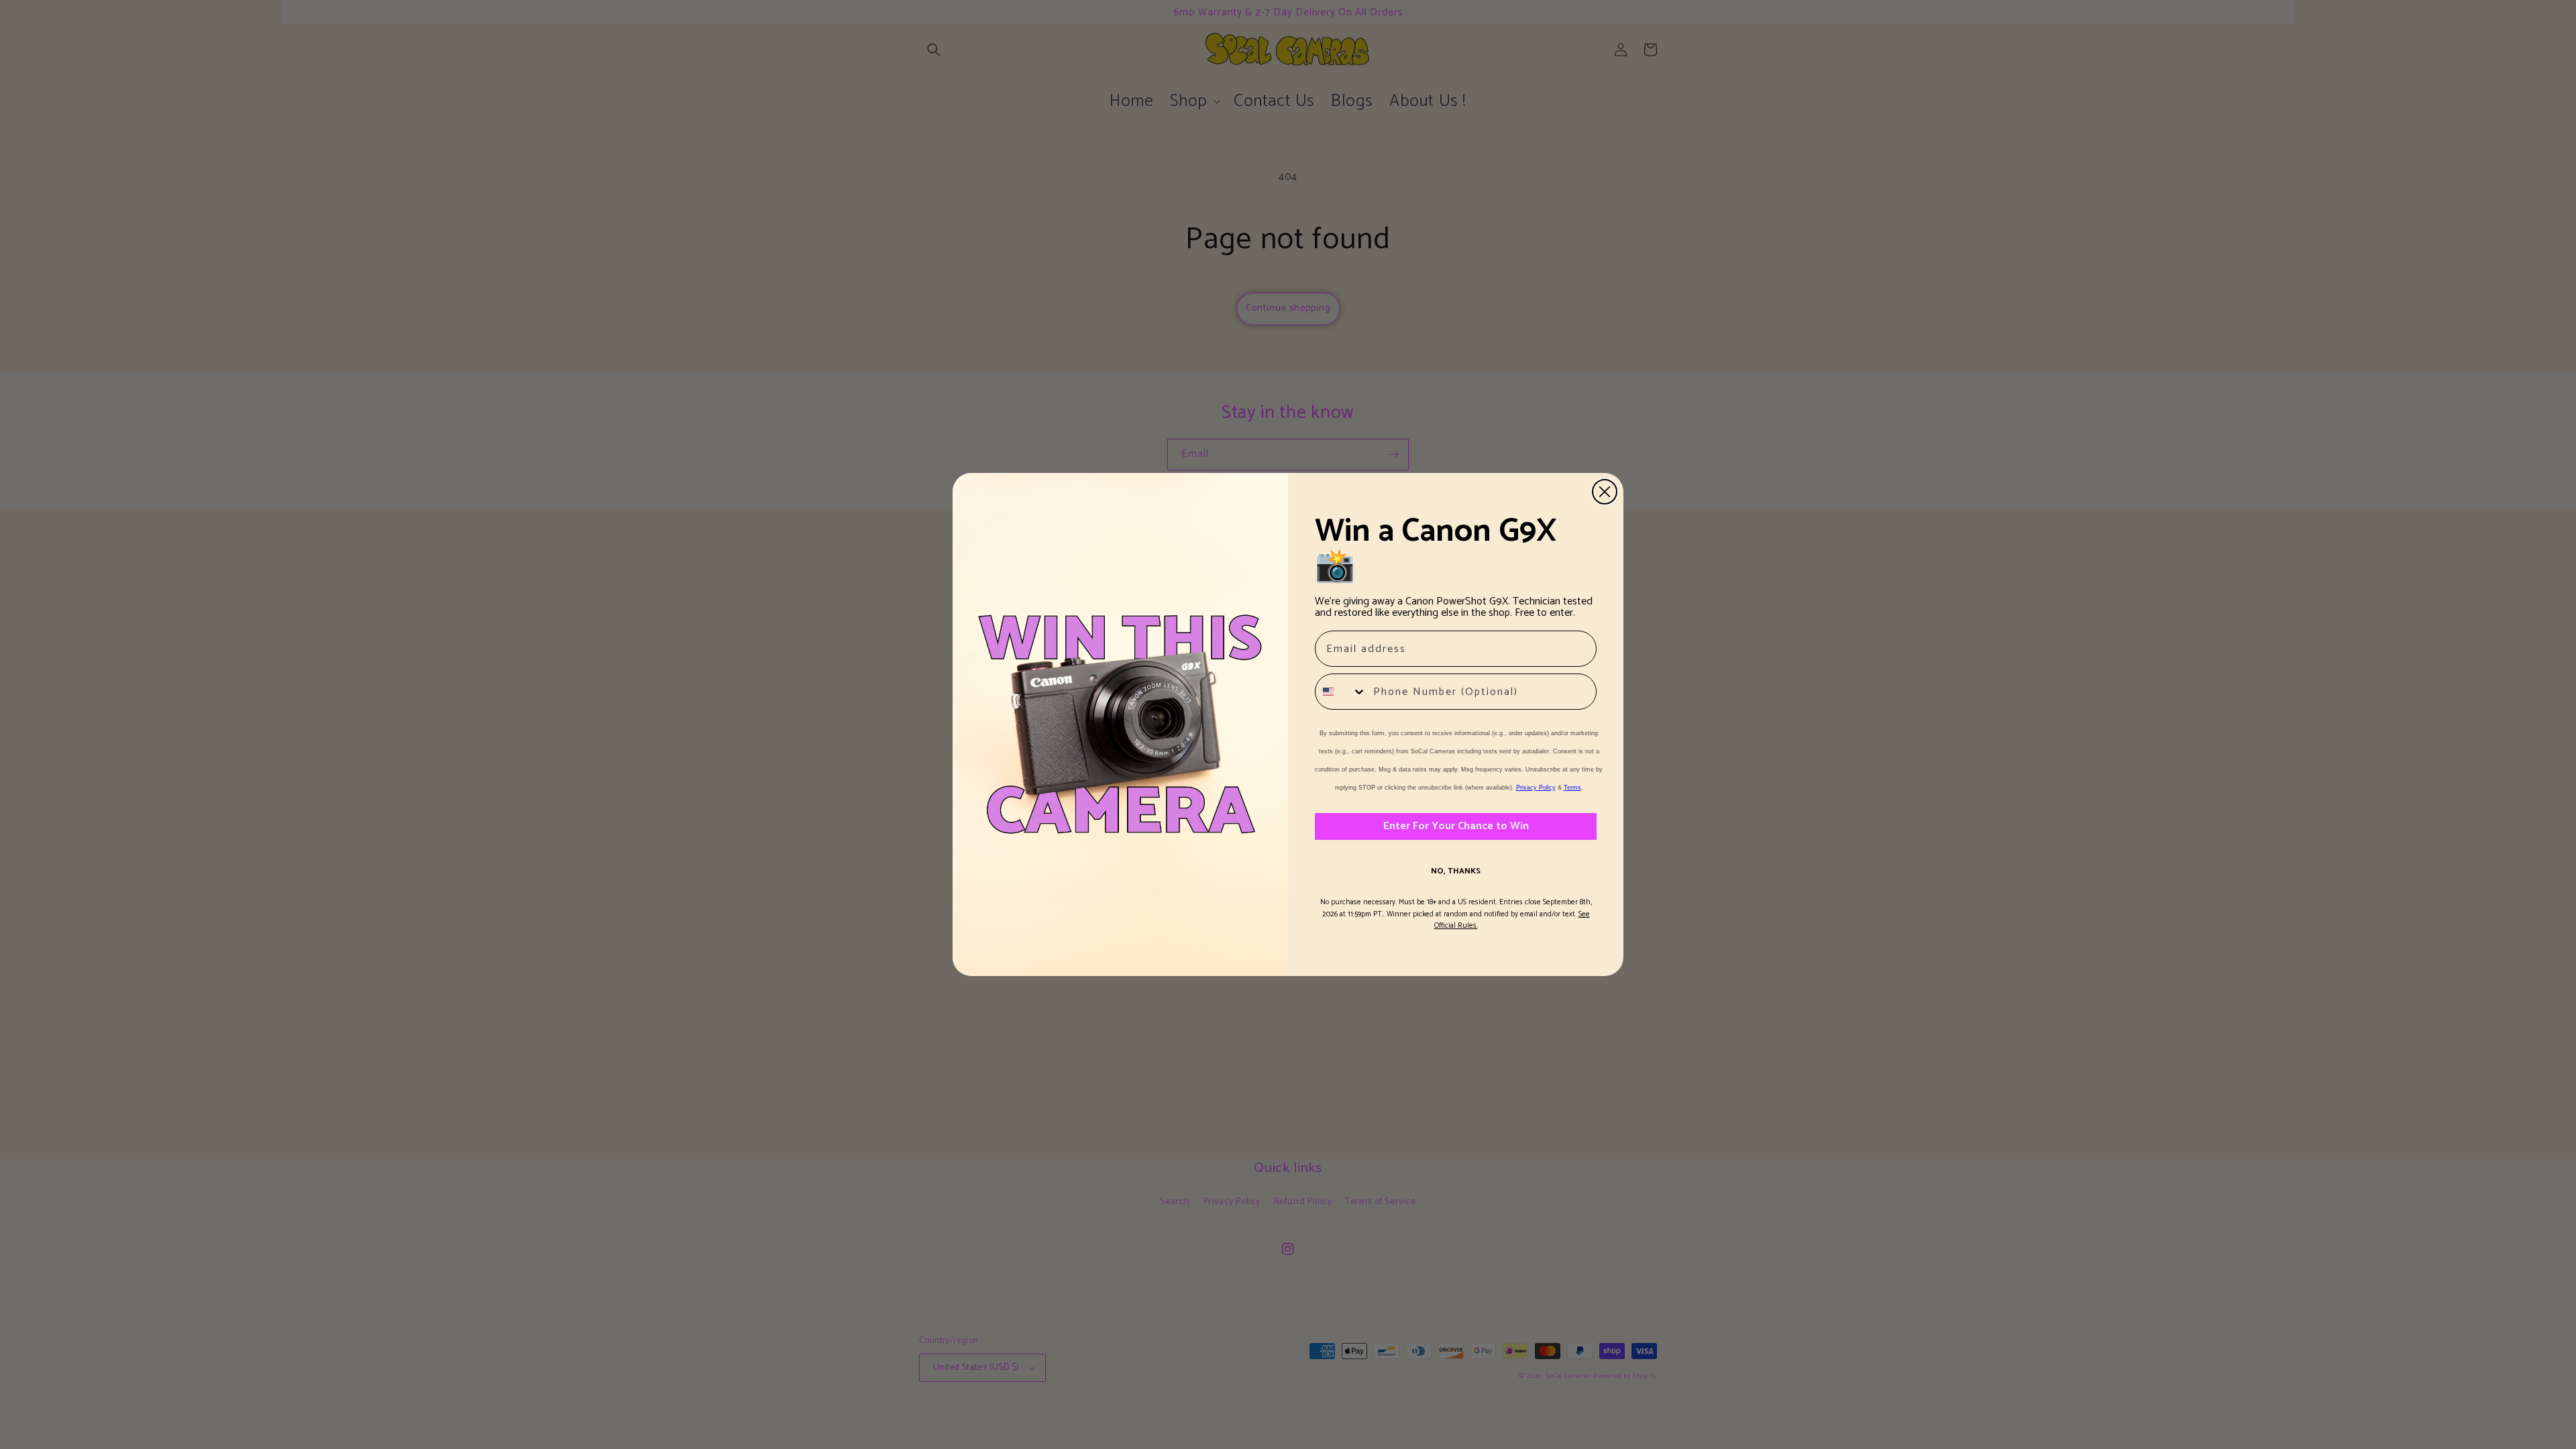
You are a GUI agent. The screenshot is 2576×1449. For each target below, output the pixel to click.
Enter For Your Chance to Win (1456, 826)
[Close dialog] (1605, 492)
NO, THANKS (1456, 871)
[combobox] (1341, 692)
